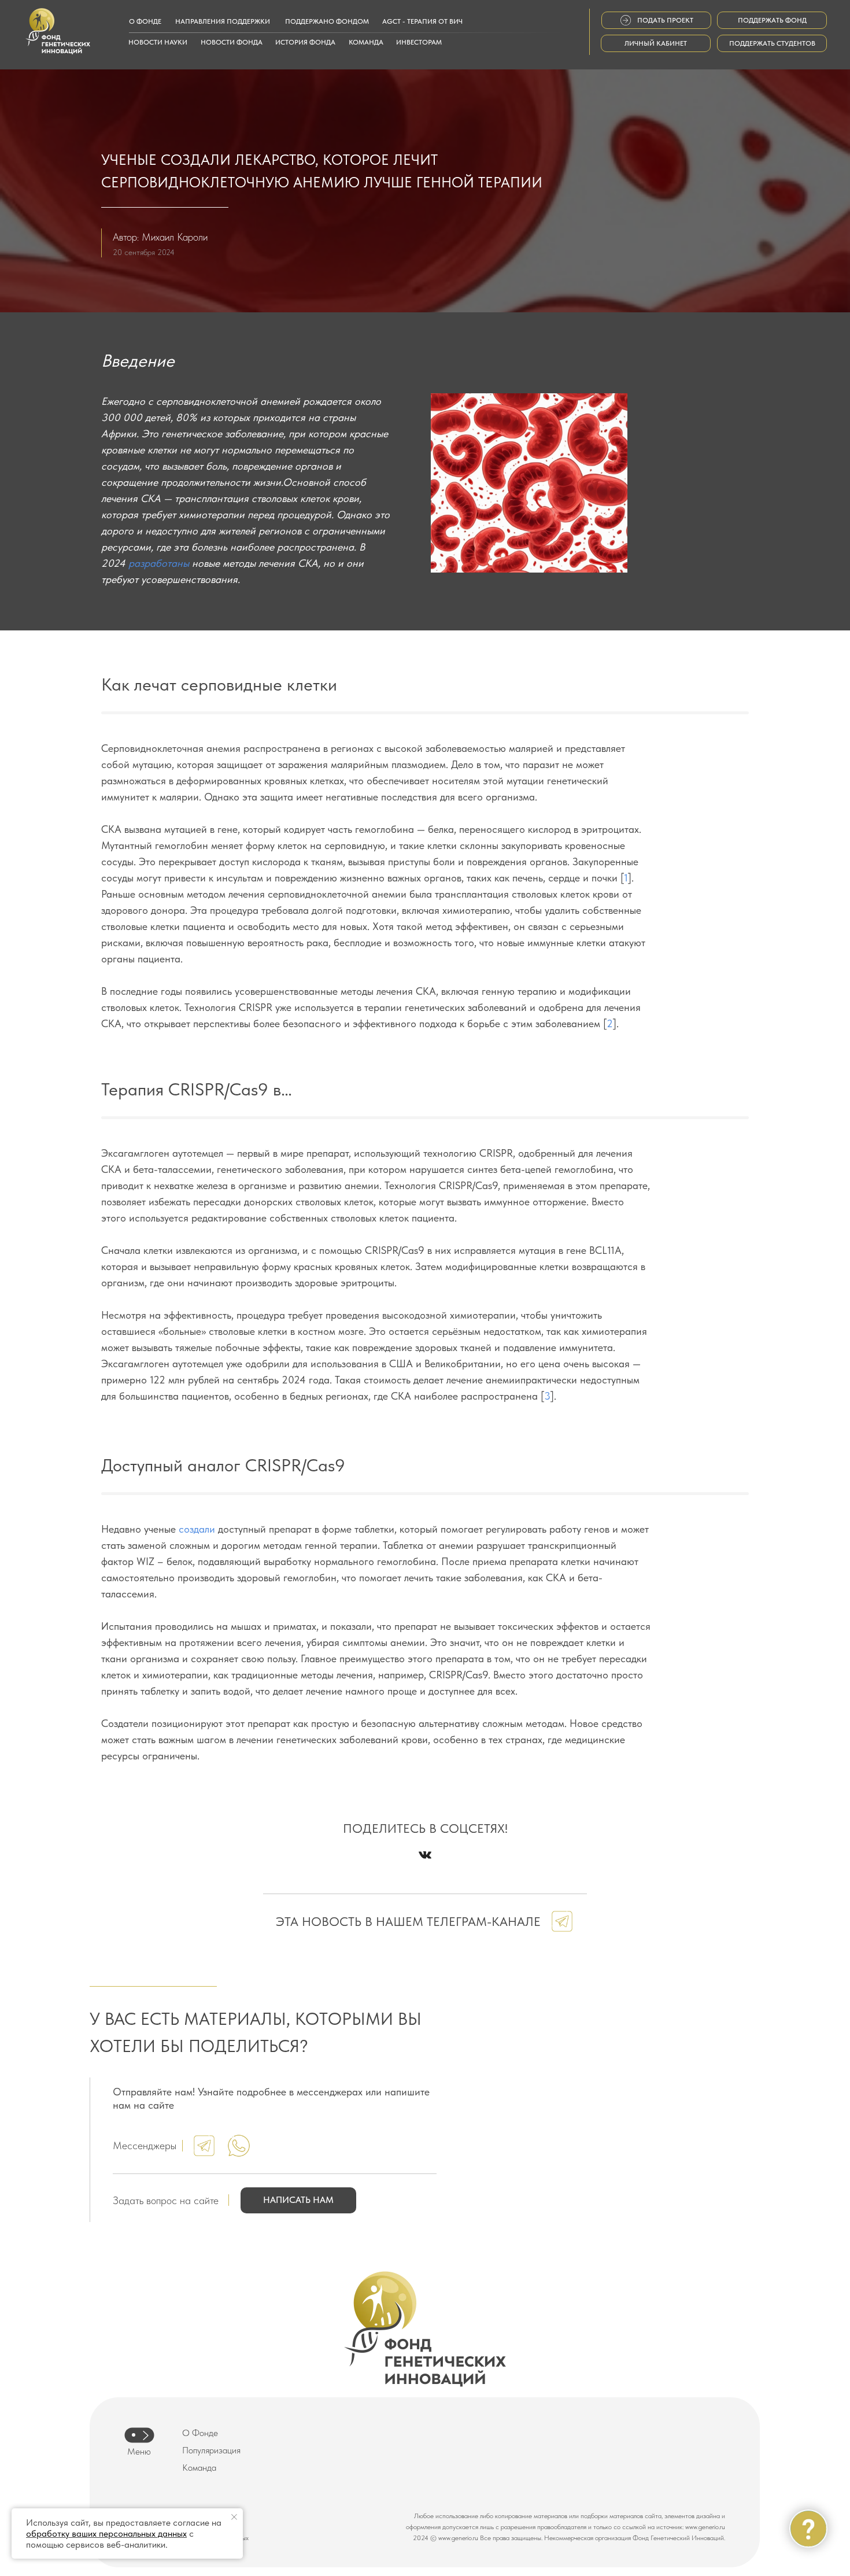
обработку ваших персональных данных (106, 2533)
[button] (298, 2200)
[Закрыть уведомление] (234, 2517)
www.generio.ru (705, 2527)
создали (197, 1529)
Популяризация (211, 2450)
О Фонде (200, 2433)
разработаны (159, 563)
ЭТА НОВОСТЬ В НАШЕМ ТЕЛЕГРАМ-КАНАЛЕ (408, 1921)
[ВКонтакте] (425, 1855)
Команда (199, 2468)
